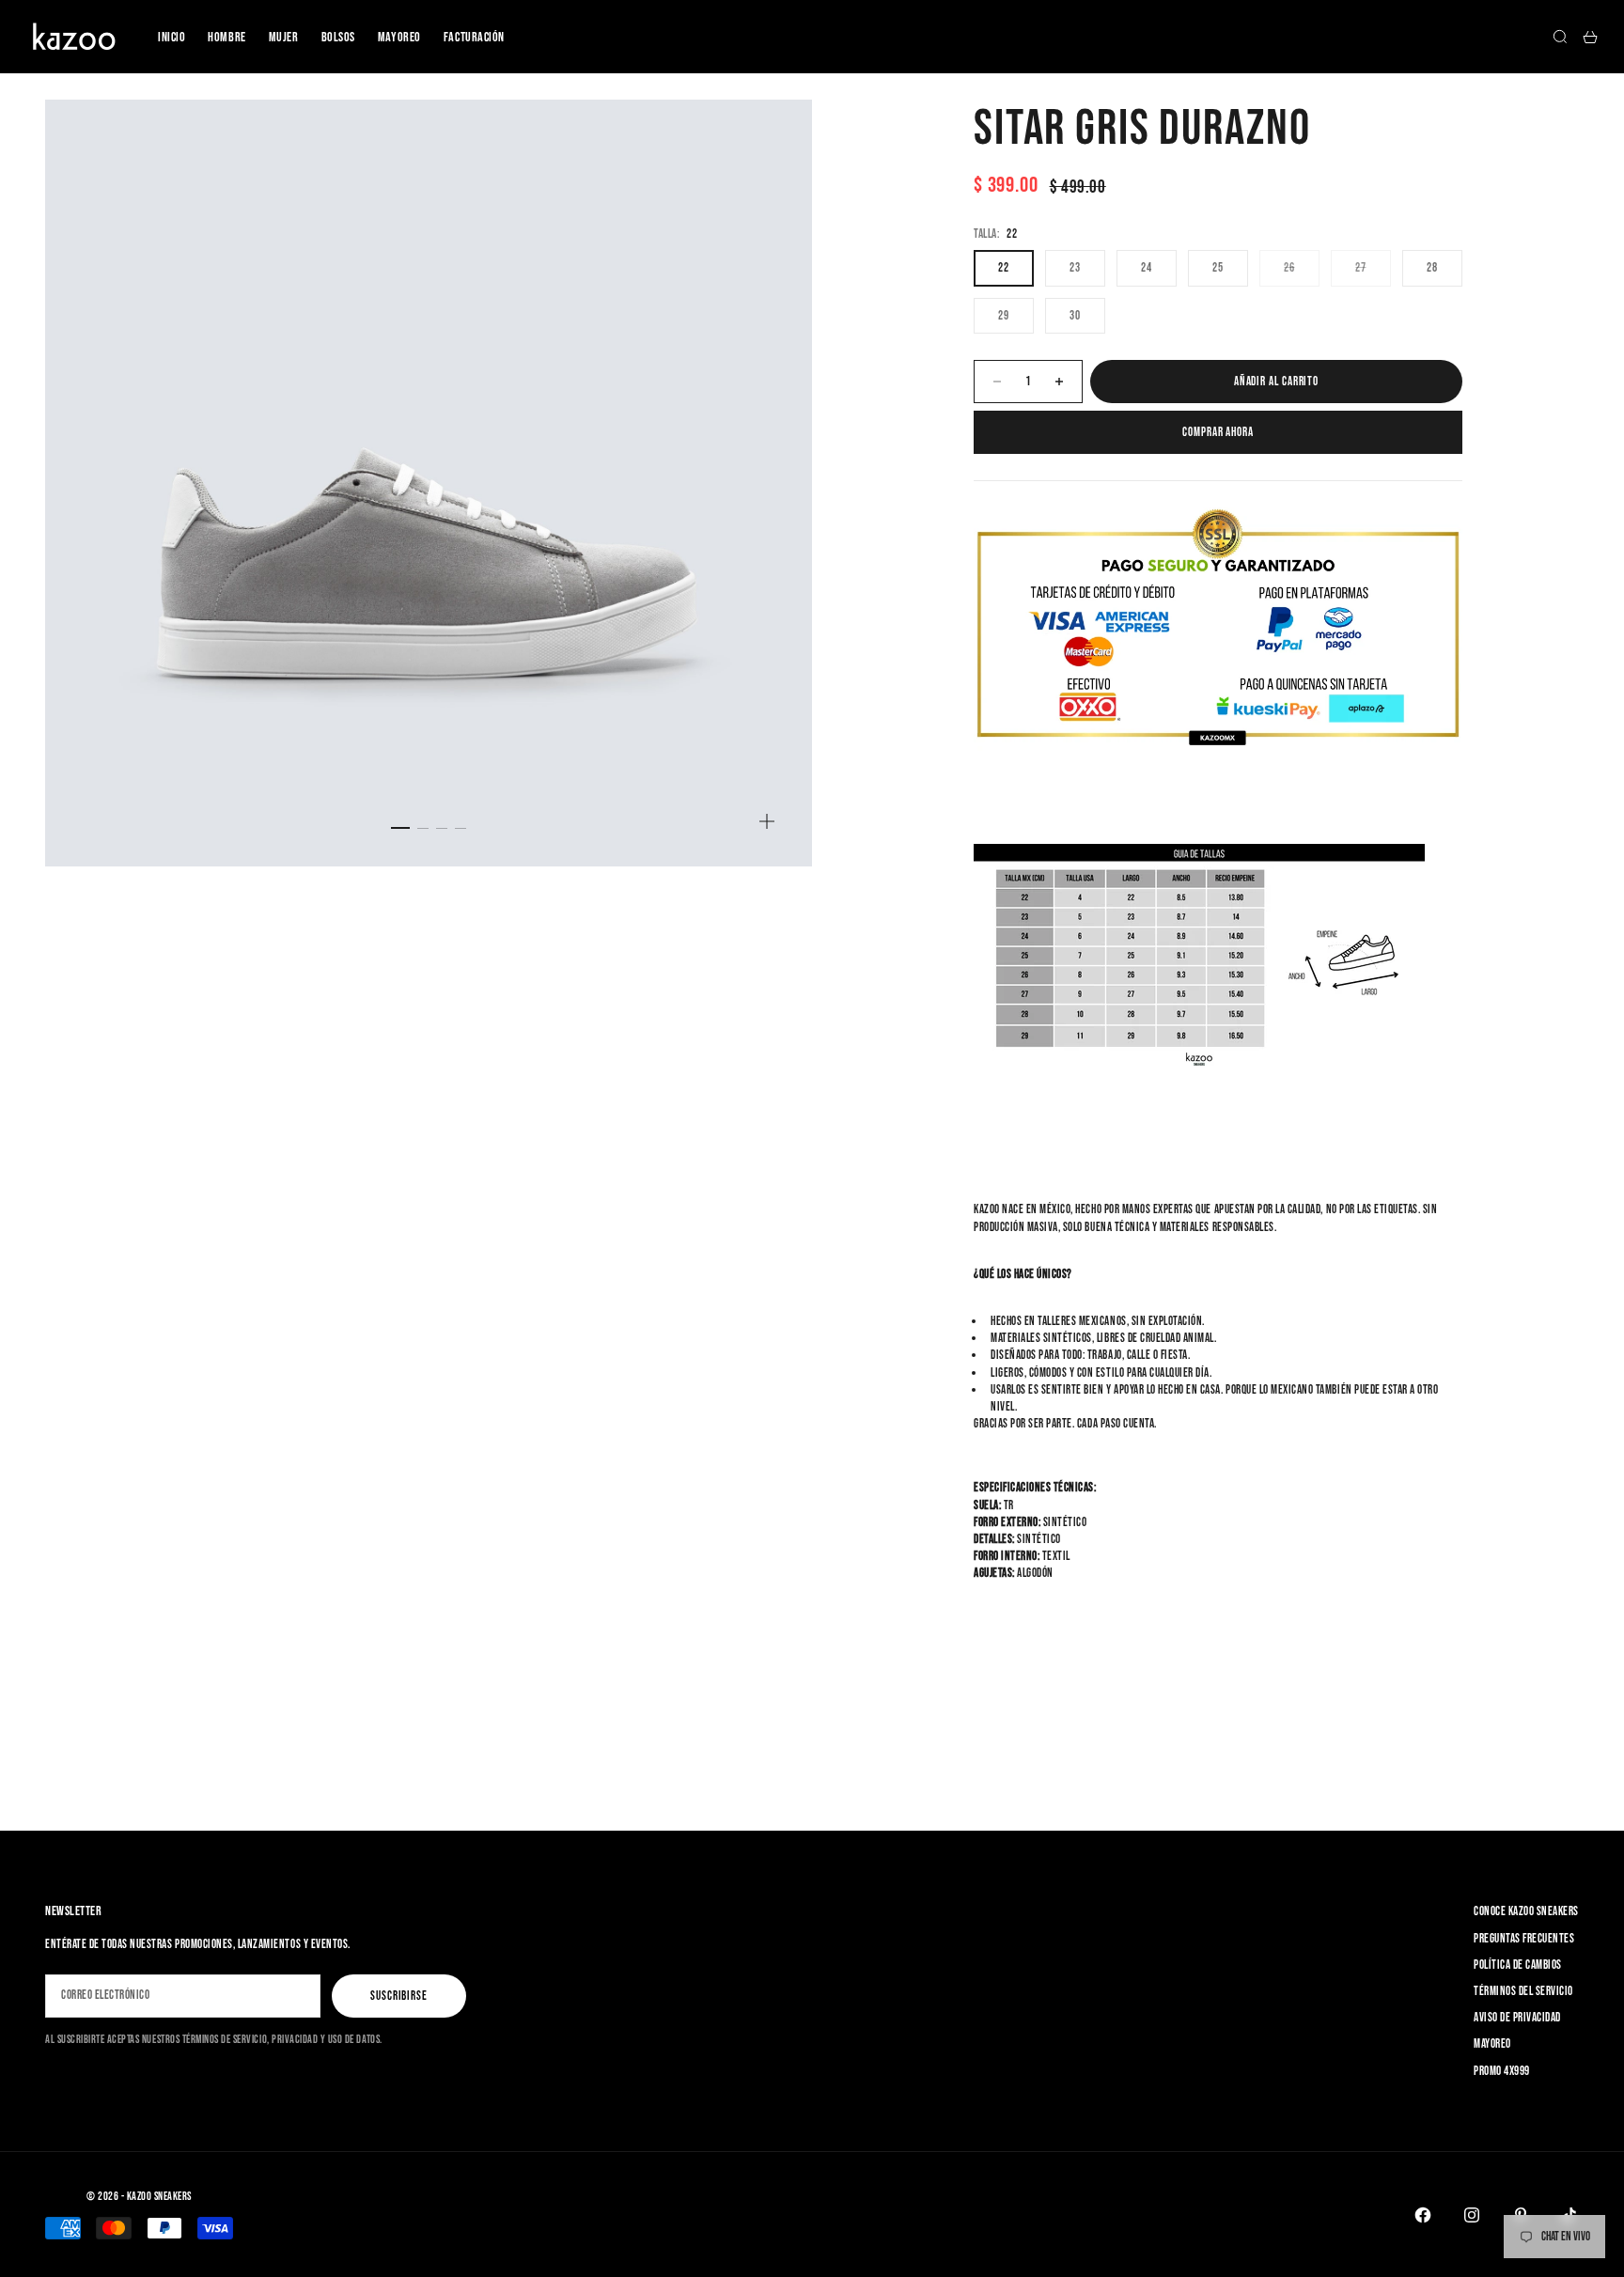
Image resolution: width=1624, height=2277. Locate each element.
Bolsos (338, 37)
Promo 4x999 (1502, 2071)
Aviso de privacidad (1517, 2018)
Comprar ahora (1218, 432)
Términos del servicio (1523, 1991)
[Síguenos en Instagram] (1472, 2215)
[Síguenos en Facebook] (1423, 2215)
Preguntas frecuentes (1524, 1939)
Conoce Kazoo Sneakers (1526, 1911)
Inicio (172, 37)
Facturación (474, 37)
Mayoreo (399, 37)
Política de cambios (1518, 1965)
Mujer (284, 37)
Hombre (226, 37)
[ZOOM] (767, 821)
